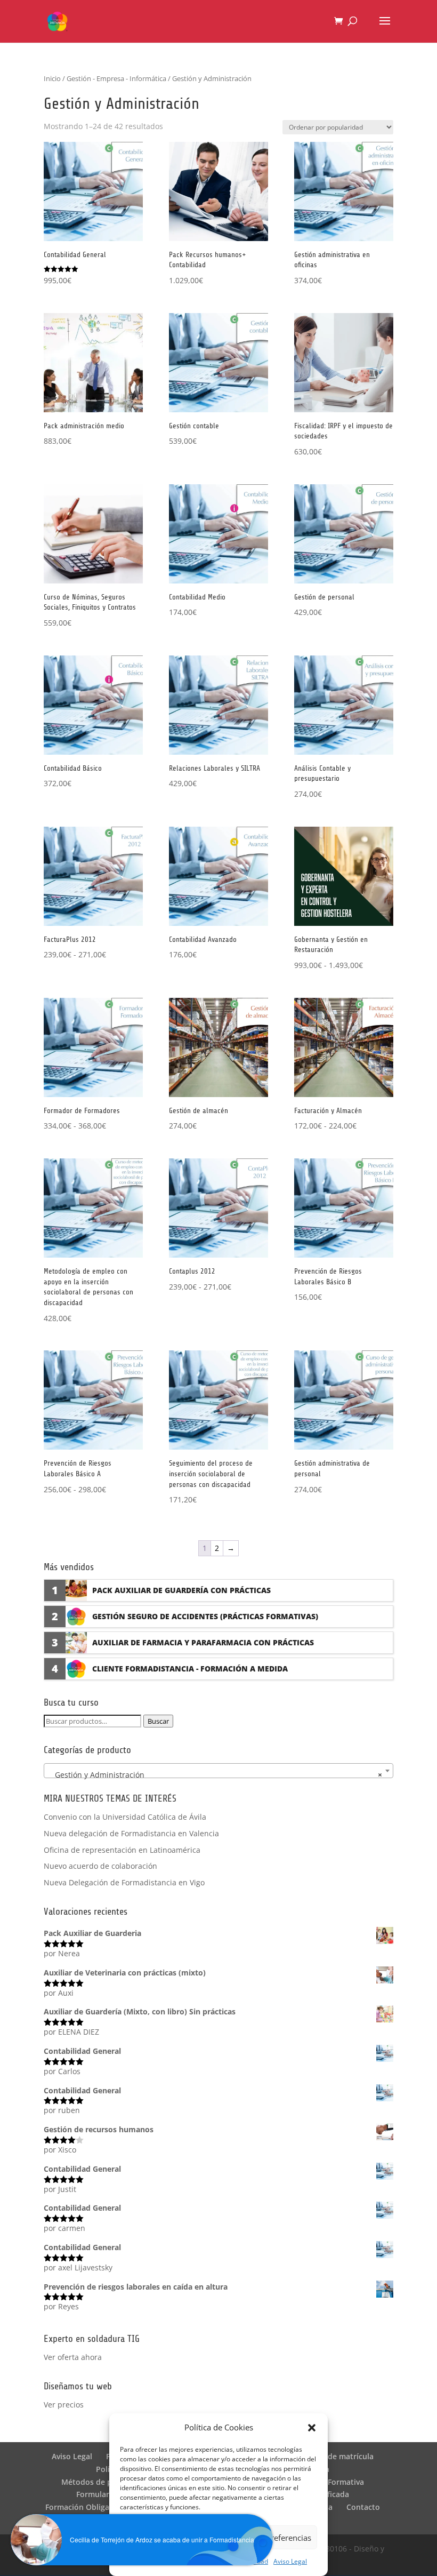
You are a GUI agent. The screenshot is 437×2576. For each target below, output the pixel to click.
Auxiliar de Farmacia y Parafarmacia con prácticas (203, 1642)
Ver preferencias (281, 2538)
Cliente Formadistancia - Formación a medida (190, 1669)
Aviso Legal (290, 2561)
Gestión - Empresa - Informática (116, 78)
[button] (312, 2428)
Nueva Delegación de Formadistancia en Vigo (124, 1882)
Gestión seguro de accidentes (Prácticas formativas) (205, 1616)
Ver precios (64, 2405)
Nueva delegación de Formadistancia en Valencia (131, 1833)
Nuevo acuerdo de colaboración (100, 1866)
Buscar (158, 1721)
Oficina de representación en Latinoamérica (122, 1850)
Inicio (52, 78)
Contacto (363, 2507)
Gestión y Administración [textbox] (215, 1775)
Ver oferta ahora (73, 2357)
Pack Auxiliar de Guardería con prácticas (181, 1590)
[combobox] (218, 1771)
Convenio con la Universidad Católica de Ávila (125, 1817)
